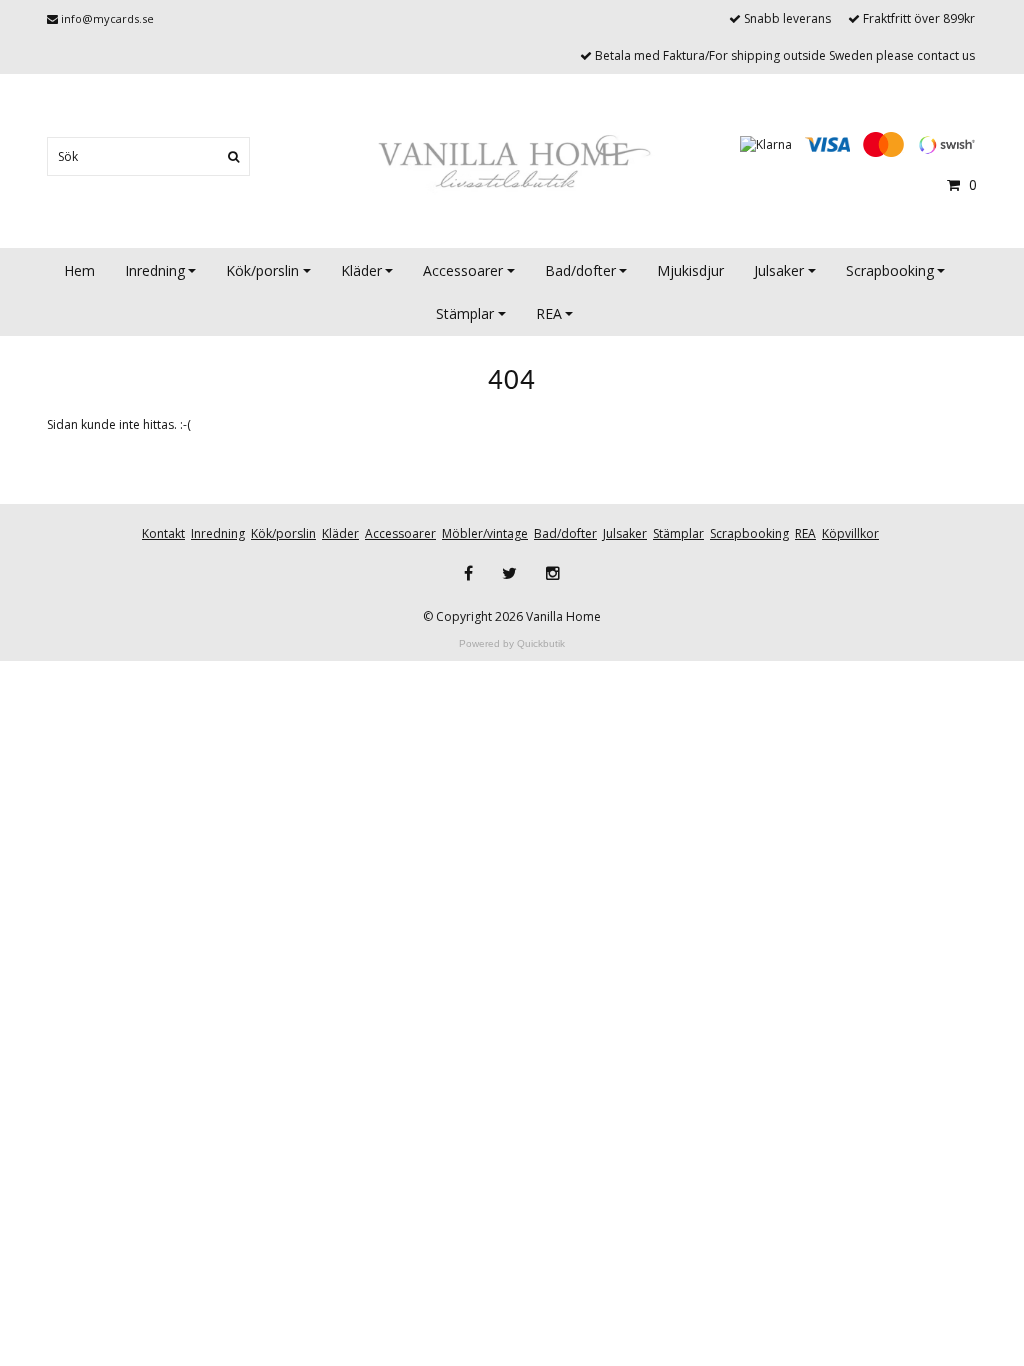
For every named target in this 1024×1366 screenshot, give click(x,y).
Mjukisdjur (690, 270)
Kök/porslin (262, 270)
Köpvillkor (850, 533)
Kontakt (163, 533)
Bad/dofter (580, 270)
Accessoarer (463, 270)
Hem (79, 270)
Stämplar (465, 313)
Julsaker (779, 270)
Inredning (155, 270)
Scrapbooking (890, 270)
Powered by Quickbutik (512, 643)
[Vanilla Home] (512, 163)
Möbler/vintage (485, 533)
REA (549, 313)
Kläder (361, 270)
